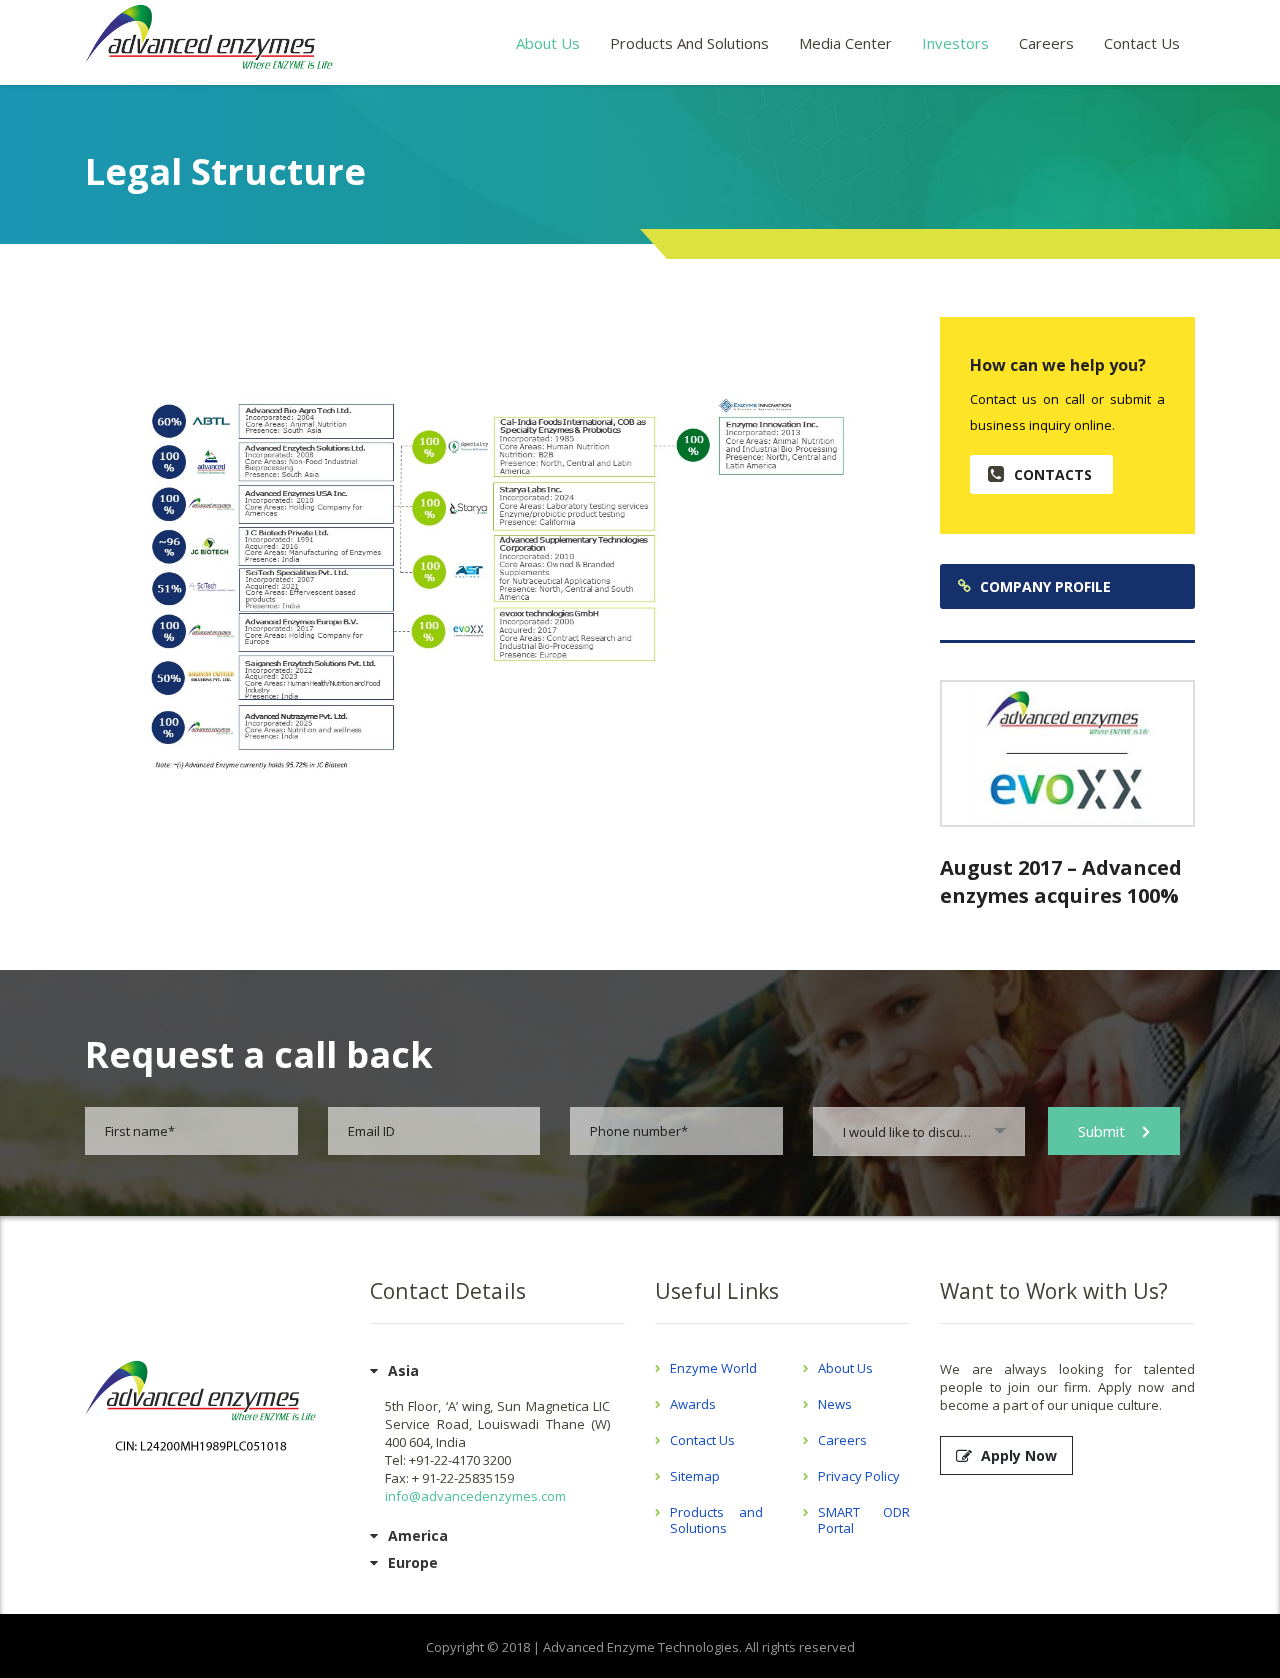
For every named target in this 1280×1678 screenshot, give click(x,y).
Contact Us (1142, 43)
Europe (413, 1562)
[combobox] (919, 1131)
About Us (548, 43)
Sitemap (695, 1476)
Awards (693, 1404)
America (418, 1535)
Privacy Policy (859, 1476)
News (835, 1404)
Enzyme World (713, 1368)
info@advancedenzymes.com (475, 1496)
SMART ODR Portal (864, 1520)
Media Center (845, 43)
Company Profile (1045, 586)
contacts (1053, 474)
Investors (955, 43)
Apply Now (1019, 1455)
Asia (403, 1370)
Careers (1046, 43)
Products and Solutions (689, 43)
